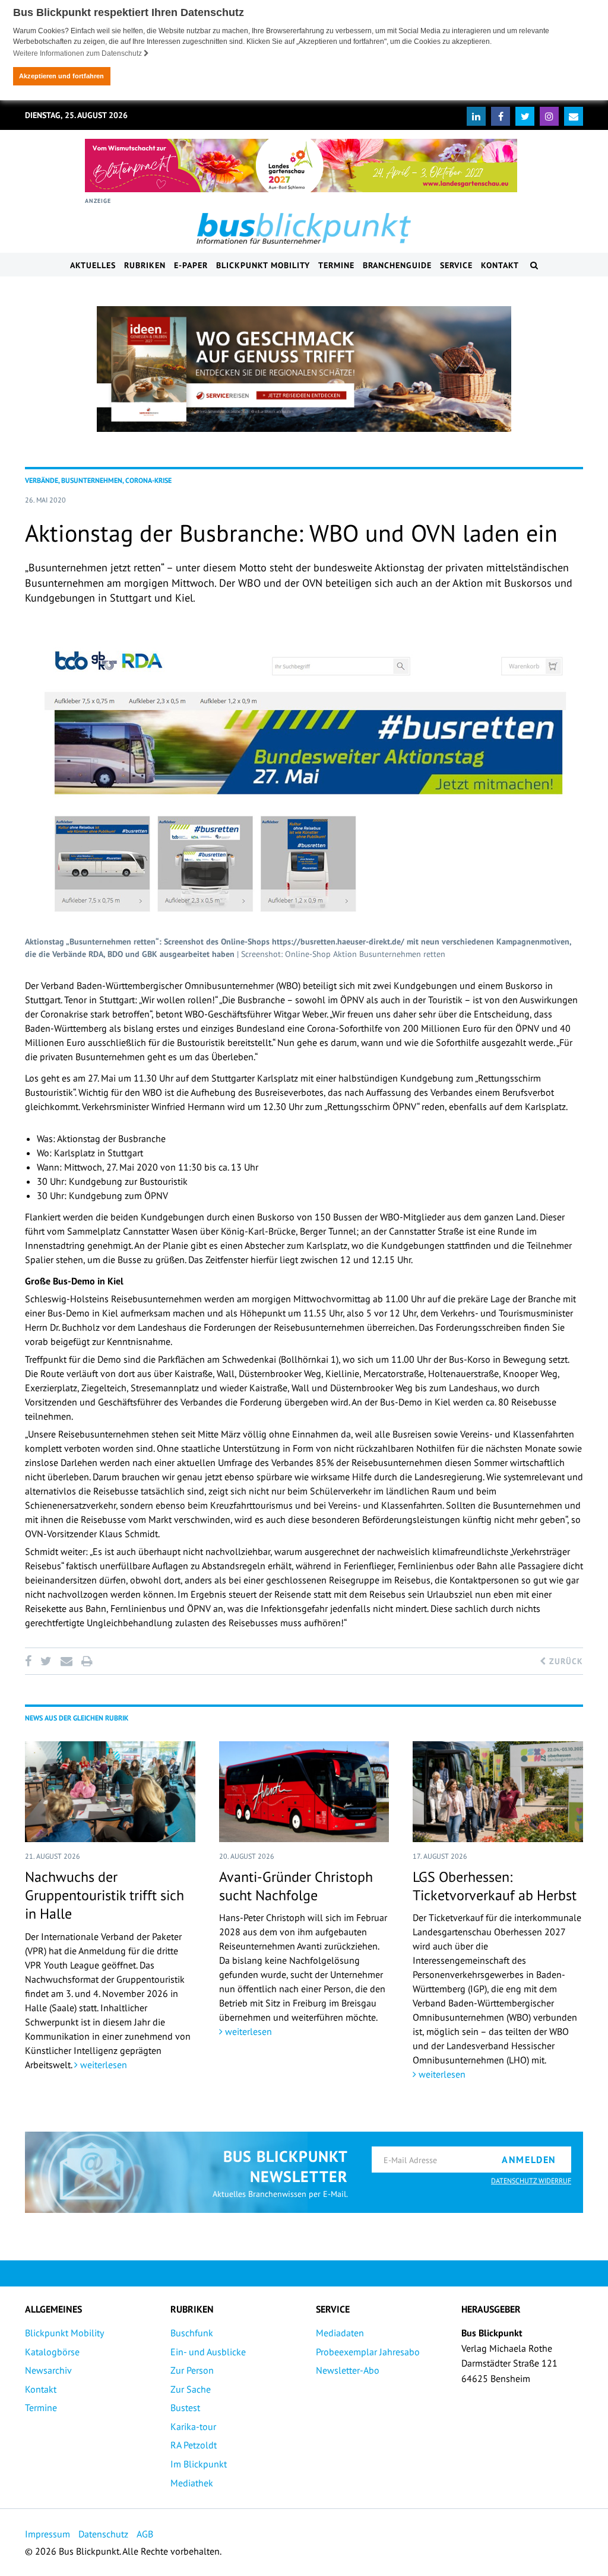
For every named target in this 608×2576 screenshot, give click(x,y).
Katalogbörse (52, 2352)
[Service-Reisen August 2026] (304, 369)
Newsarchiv (48, 2370)
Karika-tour (193, 2426)
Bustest (185, 2408)
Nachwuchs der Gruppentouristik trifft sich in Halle (104, 1895)
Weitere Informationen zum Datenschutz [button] (78, 53)
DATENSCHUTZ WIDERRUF (531, 2181)
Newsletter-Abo (348, 2370)
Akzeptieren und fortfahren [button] (61, 76)
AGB (145, 2534)
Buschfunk (192, 2333)
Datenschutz (103, 2534)
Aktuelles (93, 265)
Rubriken (145, 265)
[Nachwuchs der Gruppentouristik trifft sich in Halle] (110, 1792)
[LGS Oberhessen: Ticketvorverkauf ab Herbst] (498, 1792)
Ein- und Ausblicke (208, 2352)
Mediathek (192, 2483)
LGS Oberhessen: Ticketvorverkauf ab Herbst (495, 1886)
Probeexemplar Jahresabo (368, 2352)
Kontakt (500, 265)
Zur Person (192, 2370)
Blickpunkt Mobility (263, 265)
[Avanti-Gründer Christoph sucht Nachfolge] (304, 1792)
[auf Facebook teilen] (30, 1661)
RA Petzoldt (194, 2445)
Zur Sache (191, 2389)
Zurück (565, 1661)
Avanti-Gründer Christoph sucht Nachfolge (296, 1886)
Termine (336, 265)
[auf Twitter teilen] (46, 1661)
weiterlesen (102, 2065)
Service (456, 265)
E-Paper (191, 265)
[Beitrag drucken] (87, 1661)
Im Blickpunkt (199, 2464)
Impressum (47, 2534)
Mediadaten (340, 2333)
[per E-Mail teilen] (66, 1661)
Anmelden (529, 2160)
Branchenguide (397, 265)
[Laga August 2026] (301, 166)
